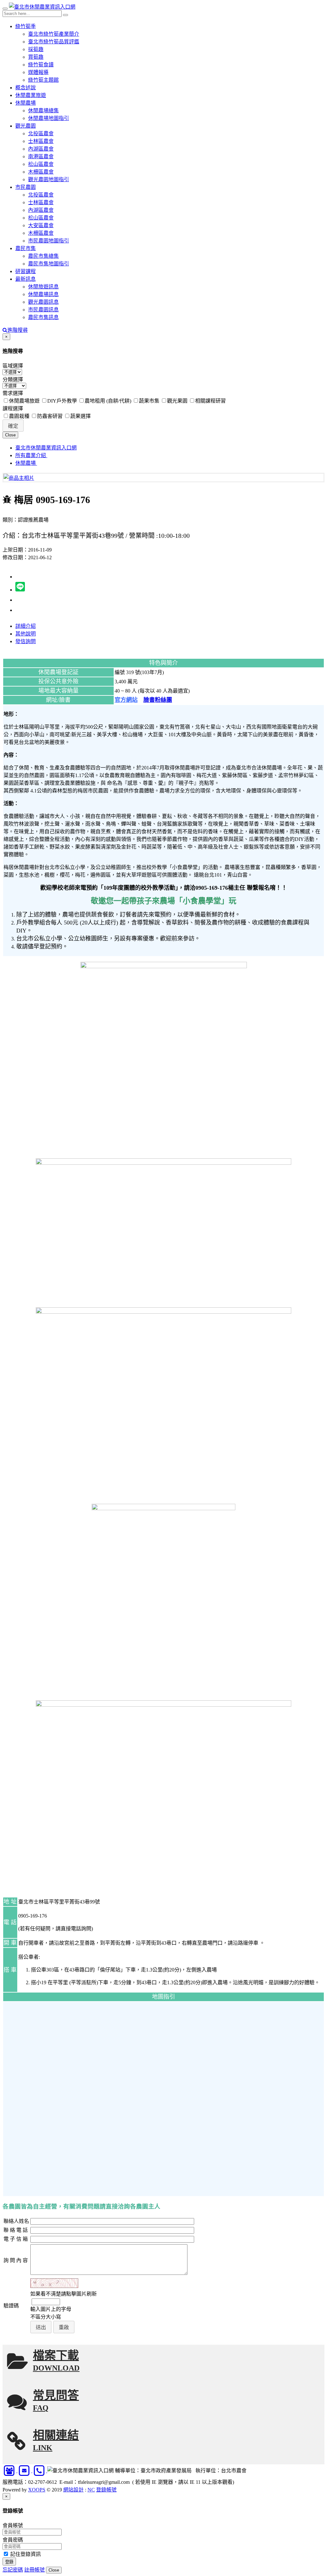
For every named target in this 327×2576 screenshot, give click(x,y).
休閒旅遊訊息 (43, 287)
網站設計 (73, 2490)
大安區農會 (41, 225)
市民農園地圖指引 (49, 241)
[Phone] (40, 2471)
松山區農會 (41, 164)
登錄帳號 (106, 2490)
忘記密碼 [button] (13, 2570)
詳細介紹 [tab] (26, 626)
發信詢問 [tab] (26, 641)
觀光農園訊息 (43, 302)
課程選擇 (13, 408)
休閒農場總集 (43, 111)
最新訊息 (26, 279)
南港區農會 (41, 156)
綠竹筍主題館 (43, 80)
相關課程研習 (210, 401)
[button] (13, 426)
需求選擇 (13, 393)
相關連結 (56, 2441)
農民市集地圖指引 (49, 264)
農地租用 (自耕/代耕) (108, 401)
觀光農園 (26, 126)
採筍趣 (36, 49)
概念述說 (26, 88)
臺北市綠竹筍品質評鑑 (54, 42)
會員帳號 (13, 2525)
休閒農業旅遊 (31, 95)
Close (10, 435)
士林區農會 (41, 141)
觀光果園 (177, 401)
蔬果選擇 (80, 416)
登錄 (9, 2562)
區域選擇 (13, 366)
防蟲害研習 (50, 416)
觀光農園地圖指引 (49, 179)
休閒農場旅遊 (24, 401)
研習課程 (26, 271)
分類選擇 (13, 379)
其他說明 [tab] (26, 634)
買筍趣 (36, 57)
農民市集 (26, 248)
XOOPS (37, 2490)
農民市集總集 (43, 256)
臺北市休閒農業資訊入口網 (46, 448)
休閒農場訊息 (43, 294)
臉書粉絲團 (158, 700)
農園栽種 (19, 416)
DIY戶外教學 (62, 401)
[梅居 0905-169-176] (19, 478)
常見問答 (56, 2401)
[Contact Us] (10, 2471)
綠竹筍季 (26, 26)
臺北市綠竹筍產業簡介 (54, 34)
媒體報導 (38, 72)
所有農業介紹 (31, 455)
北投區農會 (41, 134)
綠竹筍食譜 (41, 65)
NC (91, 2490)
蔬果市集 (149, 401)
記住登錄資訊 (25, 2554)
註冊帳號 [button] (34, 2570)
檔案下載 (56, 2361)
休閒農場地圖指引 (49, 118)
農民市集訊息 (43, 317)
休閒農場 (26, 103)
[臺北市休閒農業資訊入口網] (42, 7)
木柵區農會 (41, 172)
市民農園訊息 (43, 310)
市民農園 (26, 187)
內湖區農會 (41, 149)
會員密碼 (13, 2540)
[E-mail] (25, 2471)
